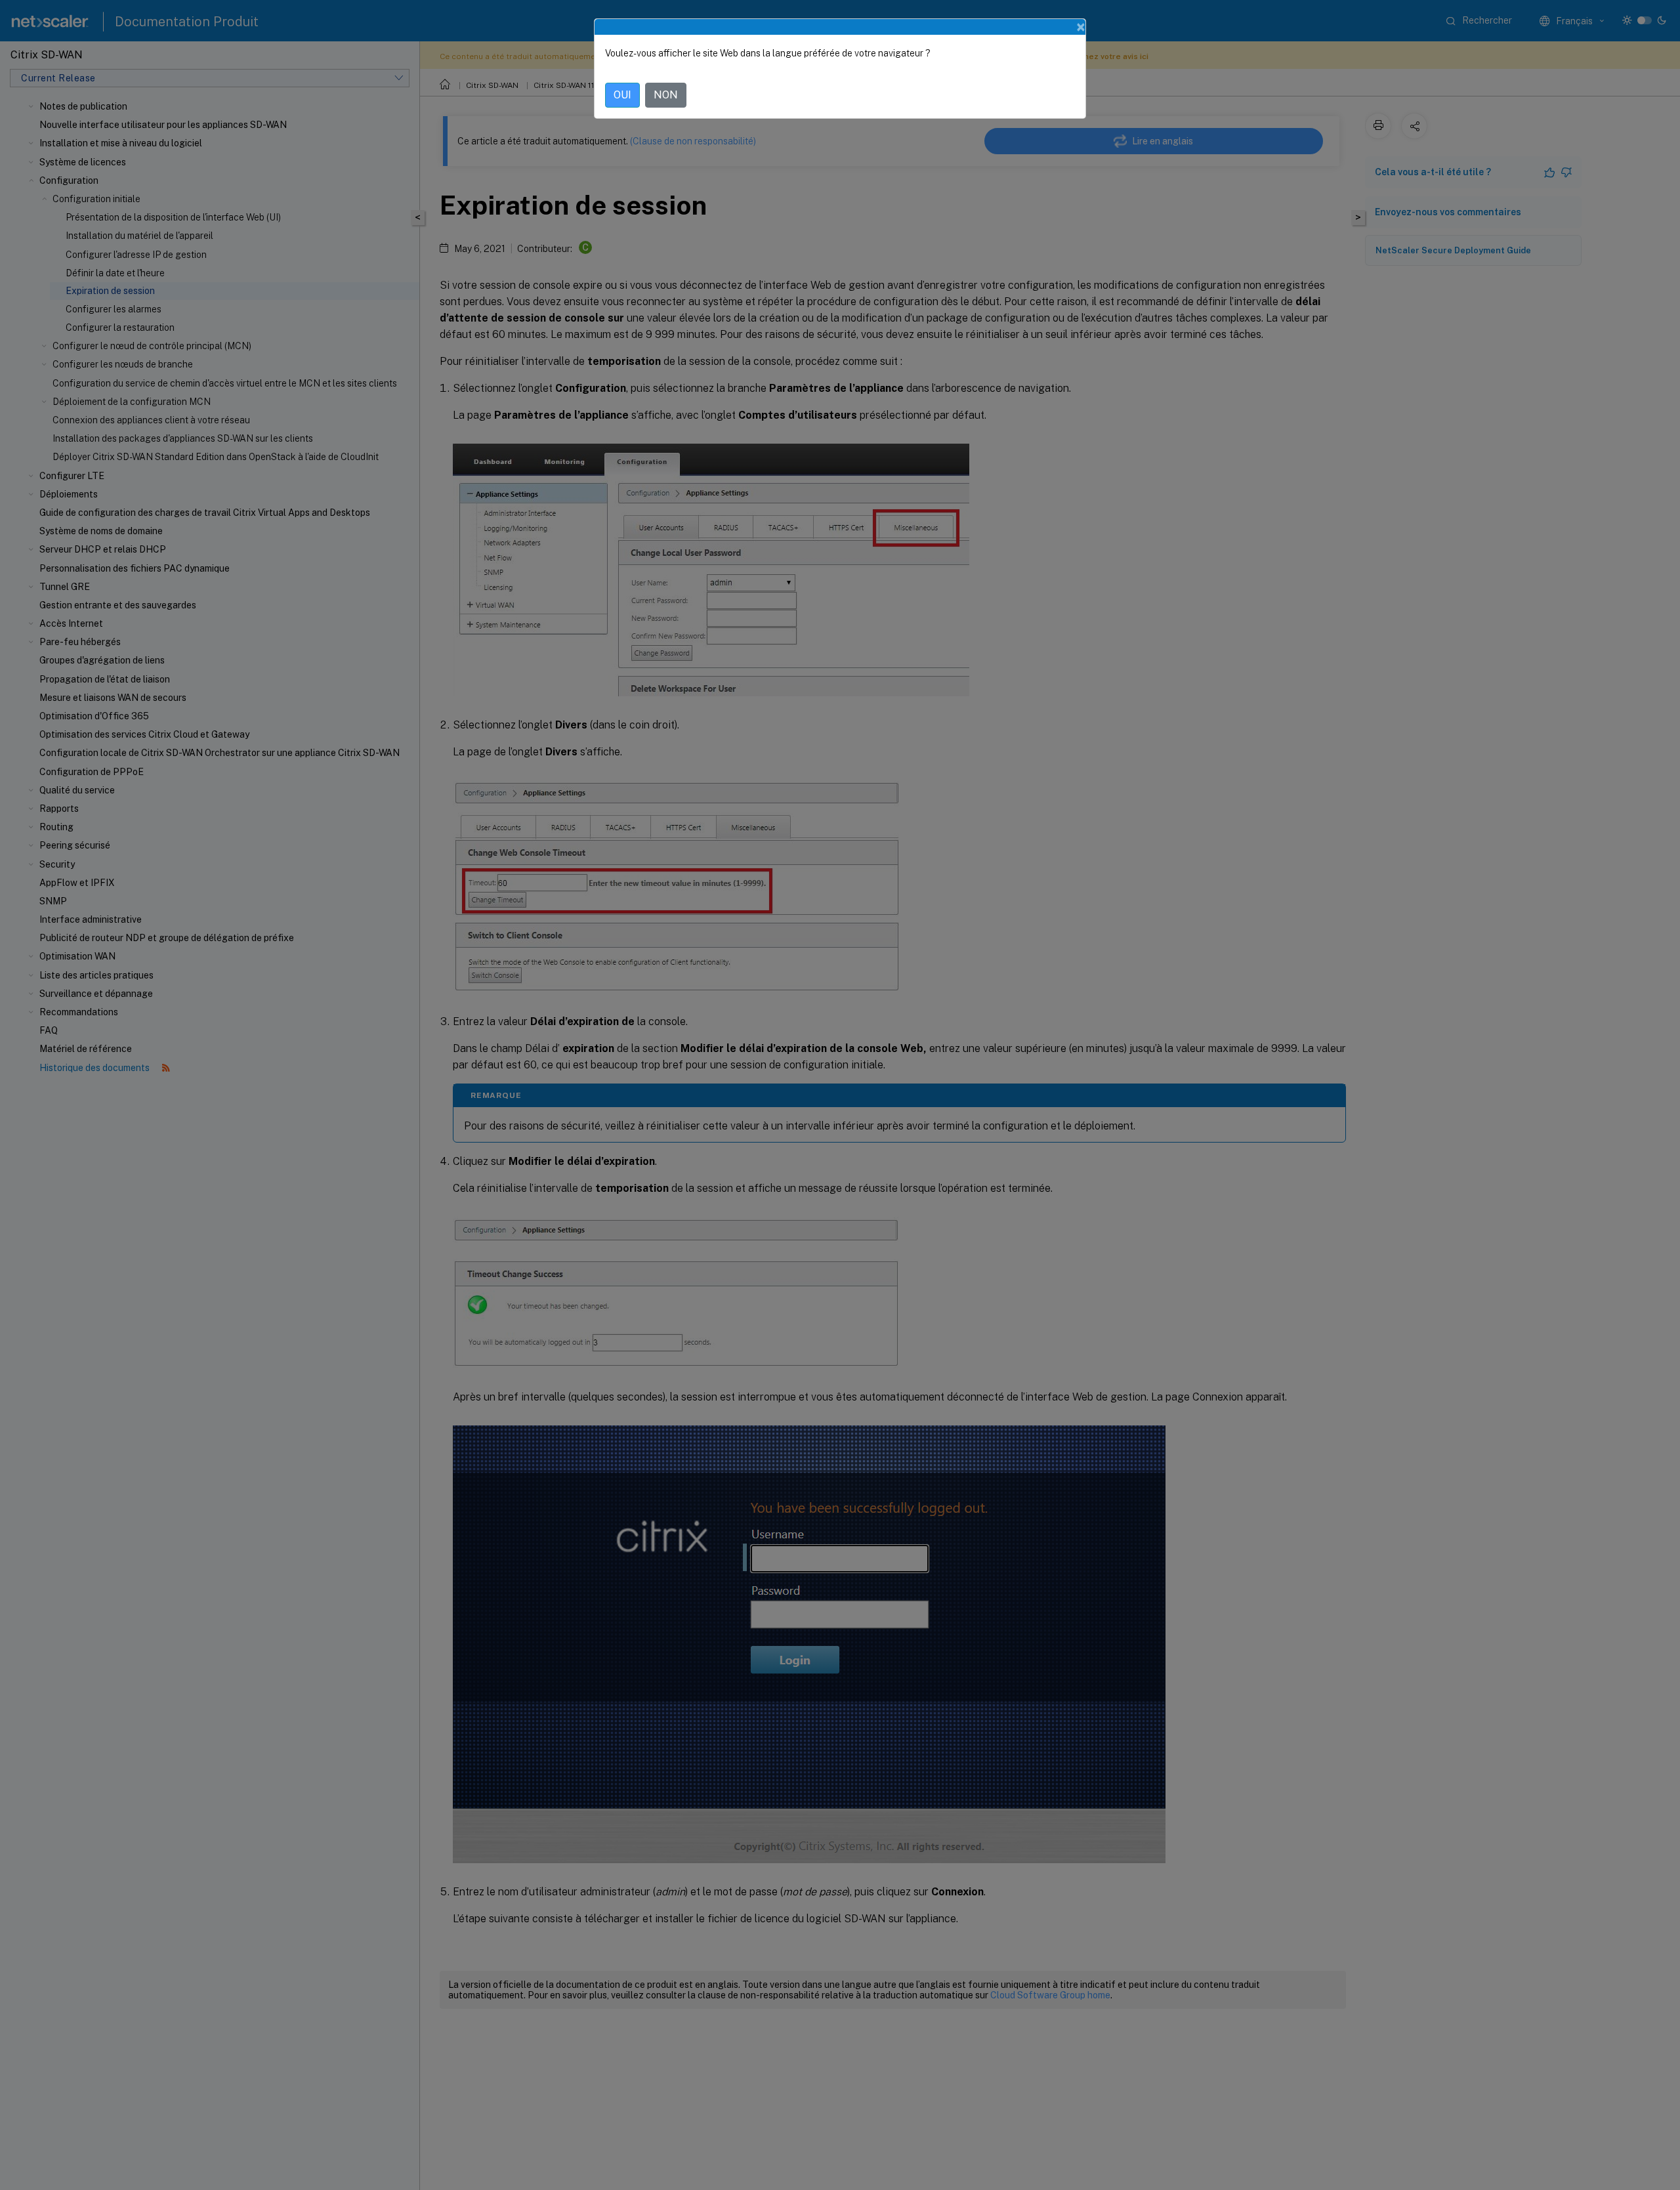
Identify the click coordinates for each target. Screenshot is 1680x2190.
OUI (622, 95)
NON (666, 95)
